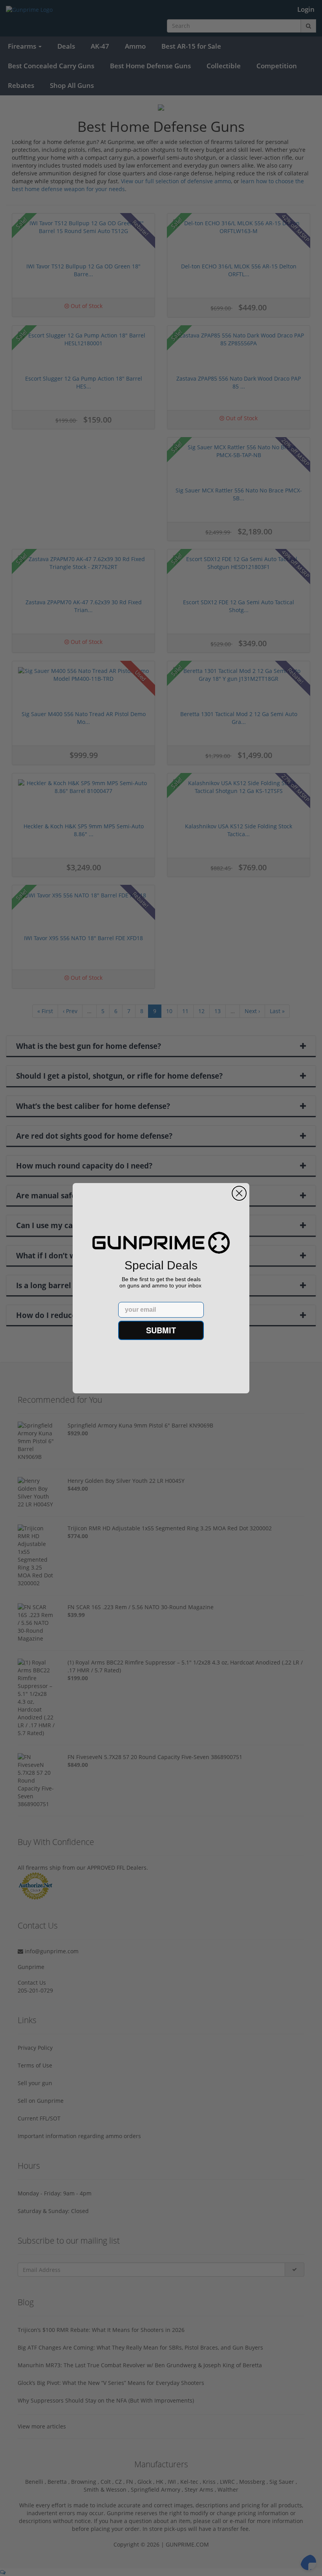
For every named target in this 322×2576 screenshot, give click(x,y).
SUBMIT (161, 1330)
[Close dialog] (239, 1193)
